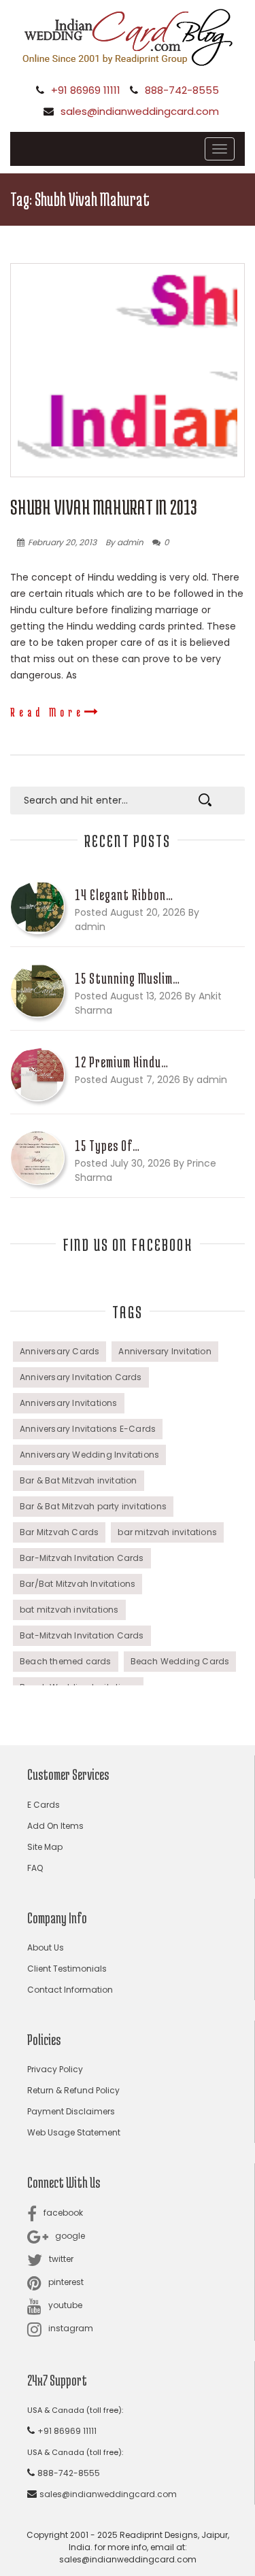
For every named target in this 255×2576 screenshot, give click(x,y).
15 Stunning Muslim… (128, 978)
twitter (61, 2259)
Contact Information (70, 1990)
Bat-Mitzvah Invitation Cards (82, 1635)
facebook (63, 2213)
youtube (65, 2305)
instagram (71, 2328)
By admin (124, 542)
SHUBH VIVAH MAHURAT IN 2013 (104, 507)
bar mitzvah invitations (167, 1532)
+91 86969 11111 (86, 90)
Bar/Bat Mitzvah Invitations (78, 1584)
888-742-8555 (182, 90)
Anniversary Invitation (165, 1351)
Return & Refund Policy (73, 2090)
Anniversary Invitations (69, 1403)
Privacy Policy (55, 2069)
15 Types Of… (107, 1146)
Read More (47, 712)
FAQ (35, 1868)
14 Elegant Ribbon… (124, 895)
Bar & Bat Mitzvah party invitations (93, 1506)
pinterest (66, 2282)
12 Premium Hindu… (122, 1062)
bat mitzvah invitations (69, 1610)
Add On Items (55, 1826)
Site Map (45, 1847)
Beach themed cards (66, 1661)
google (70, 2236)
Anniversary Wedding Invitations (89, 1455)
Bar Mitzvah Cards (59, 1532)
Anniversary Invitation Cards (81, 1377)
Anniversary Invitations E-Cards (88, 1429)
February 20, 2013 (62, 542)
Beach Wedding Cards (180, 1661)
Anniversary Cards (60, 1351)
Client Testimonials (67, 1969)
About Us (46, 1947)
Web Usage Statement (74, 2132)
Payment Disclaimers (71, 2111)
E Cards (44, 1805)
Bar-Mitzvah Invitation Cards (82, 1558)
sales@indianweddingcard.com (140, 111)
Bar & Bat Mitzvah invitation (79, 1480)
